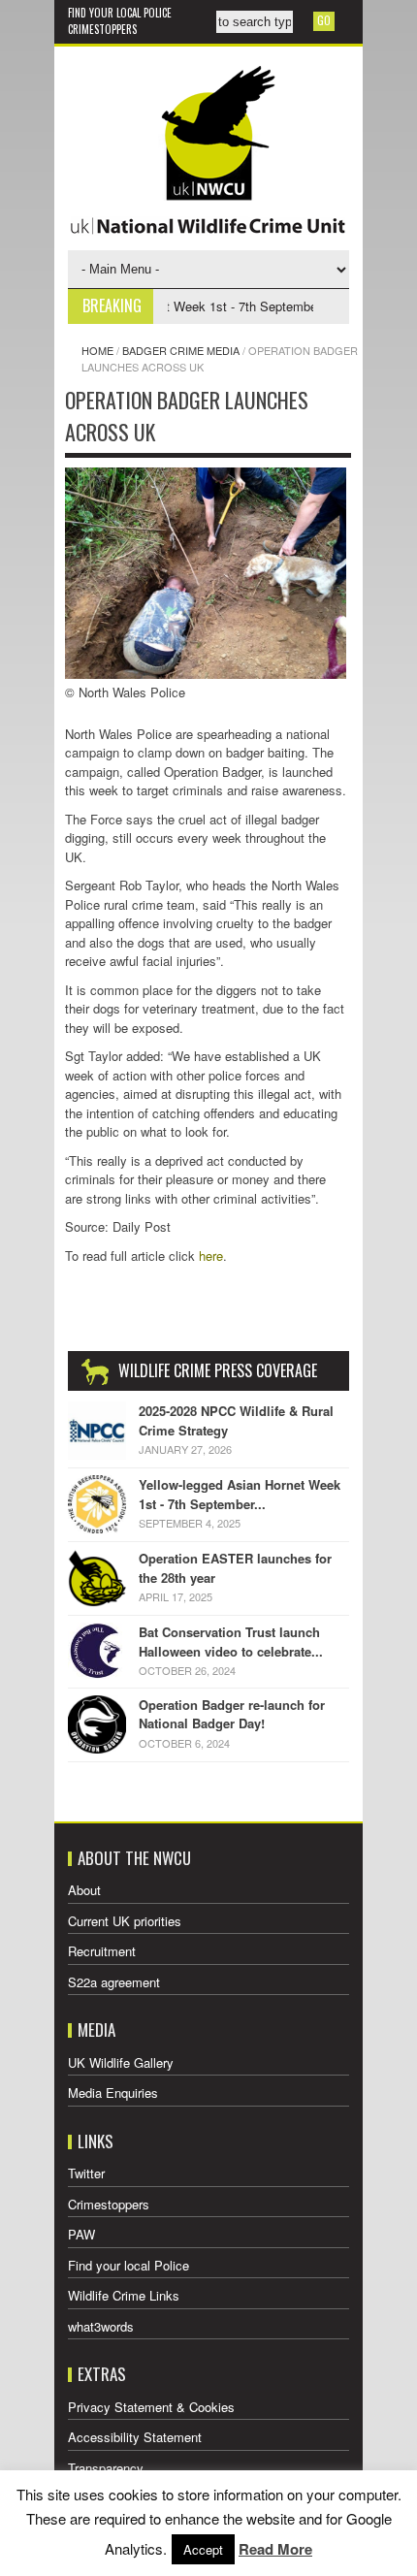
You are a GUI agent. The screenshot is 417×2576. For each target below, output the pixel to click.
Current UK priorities (125, 1921)
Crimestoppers (102, 29)
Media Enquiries (113, 2093)
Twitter (86, 2173)
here (211, 1256)
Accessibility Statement (135, 2437)
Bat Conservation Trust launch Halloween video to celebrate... (231, 1642)
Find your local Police (120, 13)
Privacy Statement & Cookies (151, 2407)
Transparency (106, 2468)
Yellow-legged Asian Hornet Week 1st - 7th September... (240, 1494)
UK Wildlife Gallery (121, 2062)
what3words (101, 2326)
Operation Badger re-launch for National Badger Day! (232, 1714)
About (84, 1890)
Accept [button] (203, 2549)
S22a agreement (114, 1982)
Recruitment (102, 1951)
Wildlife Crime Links (124, 2295)
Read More (275, 2549)
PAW (81, 2234)
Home (97, 350)
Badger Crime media (181, 350)
